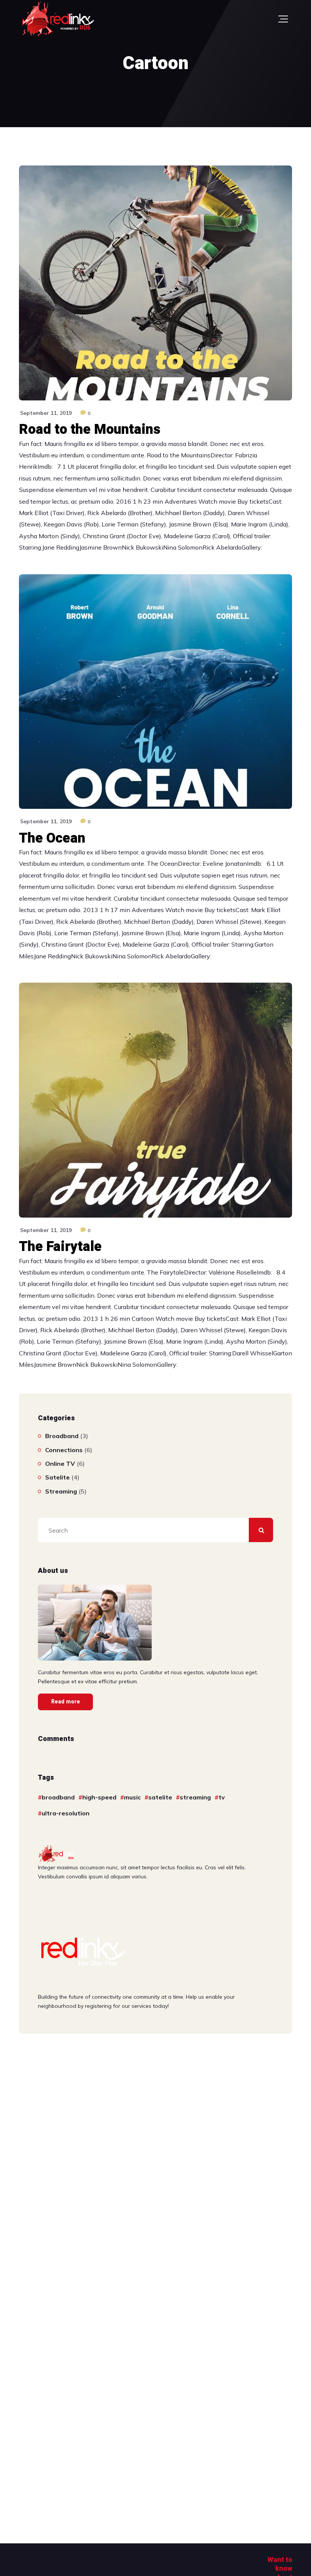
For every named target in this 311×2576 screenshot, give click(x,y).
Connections (64, 1450)
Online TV (60, 1464)
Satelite (57, 1477)
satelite (160, 1797)
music (132, 1797)
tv (222, 1797)
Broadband (62, 1436)
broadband (58, 1797)
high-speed (99, 1797)
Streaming (61, 1491)
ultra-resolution (66, 1813)
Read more (66, 1702)
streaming (195, 1797)
